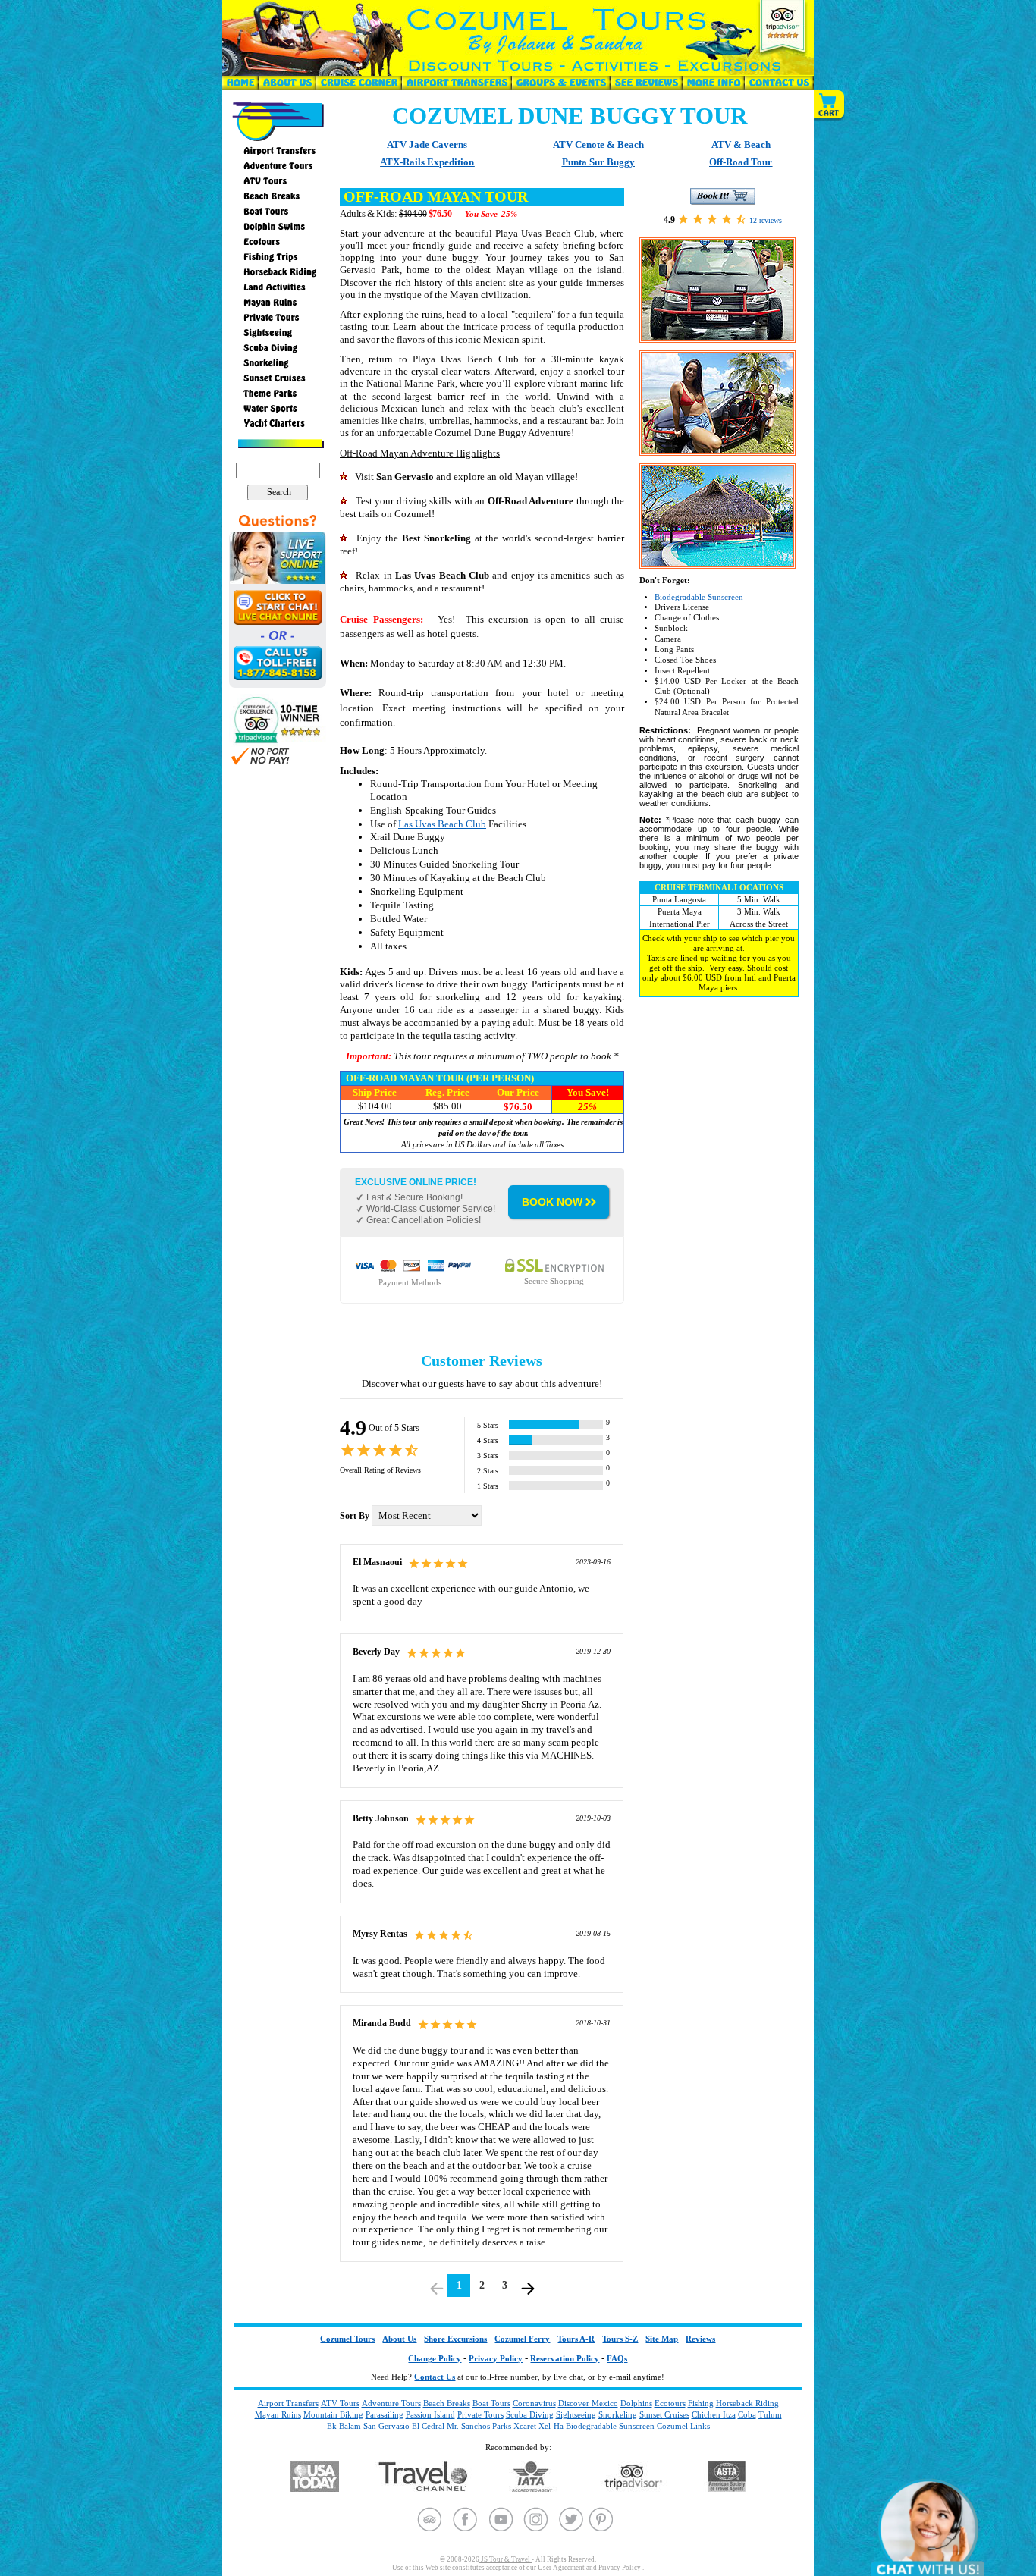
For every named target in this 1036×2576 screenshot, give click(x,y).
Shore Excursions (455, 2339)
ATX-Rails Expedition (427, 162)
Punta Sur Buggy (598, 162)
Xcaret (525, 2426)
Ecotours (670, 2403)
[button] (830, 105)
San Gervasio (386, 2426)
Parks (502, 2426)
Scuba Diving (530, 2414)
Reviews (700, 2339)
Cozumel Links (683, 2426)
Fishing (701, 2403)
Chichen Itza (714, 2414)
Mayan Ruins (278, 2414)
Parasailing (385, 2414)
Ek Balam (344, 2426)
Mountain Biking (333, 2414)
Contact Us (435, 2377)
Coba (747, 2414)
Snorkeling (618, 2414)
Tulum (770, 2414)
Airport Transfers (288, 2403)
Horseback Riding (747, 2403)
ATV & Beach (741, 144)
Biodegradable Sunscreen (699, 597)
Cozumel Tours (347, 2339)
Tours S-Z (620, 2339)
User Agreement (561, 2568)
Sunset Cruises (664, 2414)
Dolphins (636, 2403)
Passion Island (430, 2414)
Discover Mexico (588, 2403)
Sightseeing (576, 2414)
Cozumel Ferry (522, 2339)
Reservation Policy (565, 2359)
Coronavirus (534, 2403)
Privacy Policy (496, 2359)
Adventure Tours (391, 2403)
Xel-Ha (551, 2426)
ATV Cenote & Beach (598, 144)
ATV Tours (340, 2403)
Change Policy (435, 2359)
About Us (399, 2339)
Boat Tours (491, 2403)
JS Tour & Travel (505, 2559)
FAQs (617, 2359)
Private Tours (480, 2414)
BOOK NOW (552, 1202)
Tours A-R (576, 2339)
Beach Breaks (447, 2403)
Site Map (662, 2339)
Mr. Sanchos (468, 2426)
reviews (766, 220)
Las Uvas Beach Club (442, 824)
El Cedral (428, 2426)
